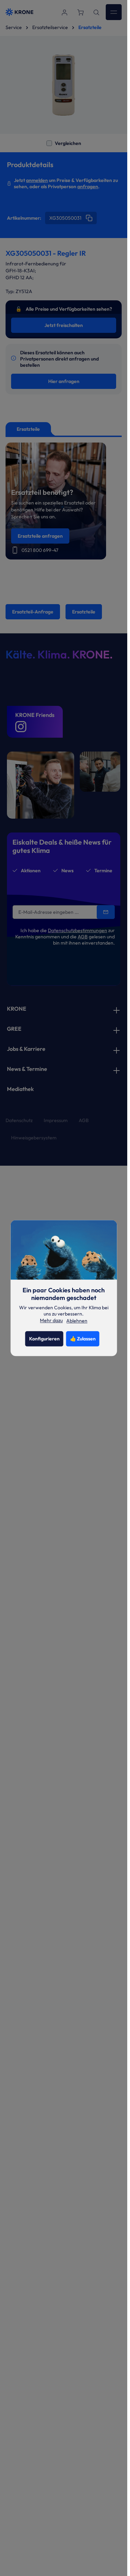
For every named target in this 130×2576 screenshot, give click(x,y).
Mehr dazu (51, 1321)
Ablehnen (77, 1321)
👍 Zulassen (83, 1339)
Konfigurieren (44, 1339)
